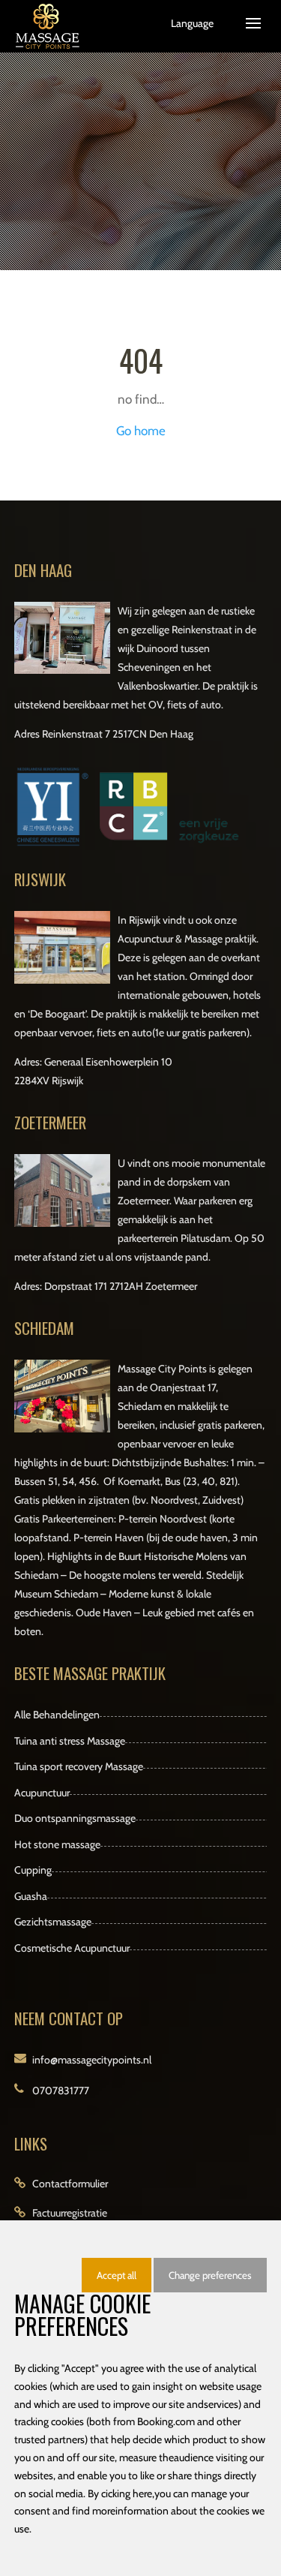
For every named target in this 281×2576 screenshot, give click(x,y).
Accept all (117, 2275)
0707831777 (61, 2091)
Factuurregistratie (70, 2213)
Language (192, 23)
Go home (141, 431)
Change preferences (210, 2275)
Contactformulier (70, 2184)
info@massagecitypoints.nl (92, 2060)
